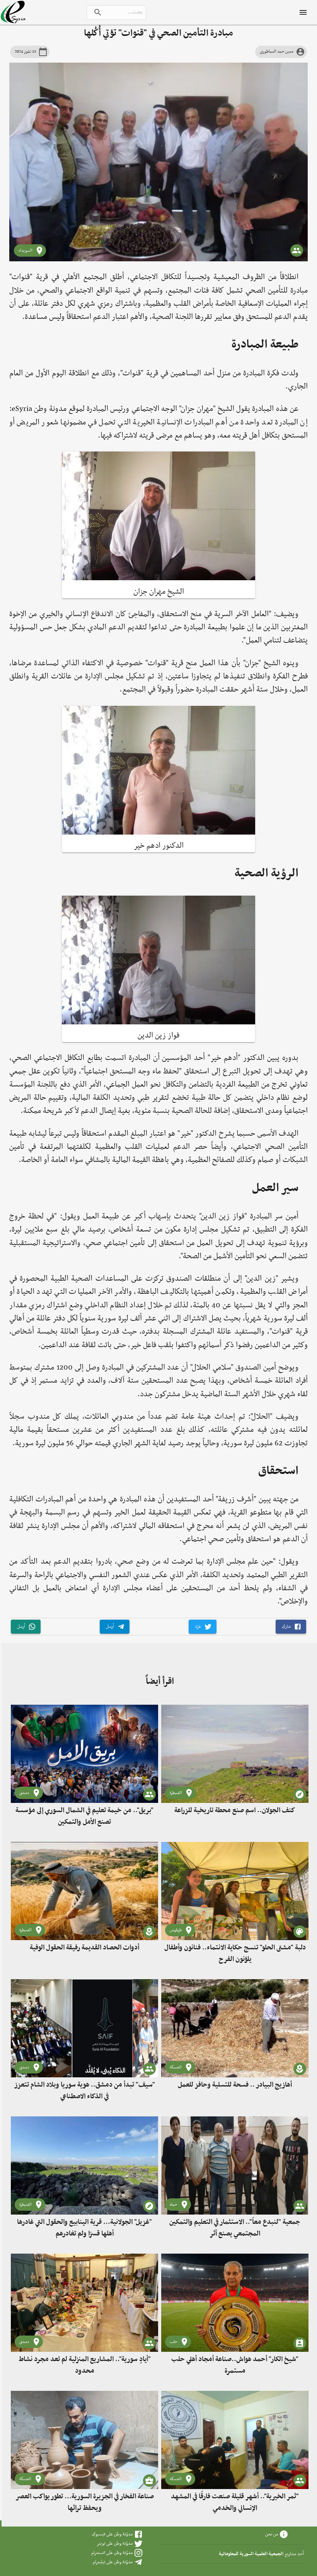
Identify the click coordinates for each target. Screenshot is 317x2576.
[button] (291, 1627)
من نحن (272, 2534)
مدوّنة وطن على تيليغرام (113, 2562)
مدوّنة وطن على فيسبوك (112, 2534)
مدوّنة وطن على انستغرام (112, 2553)
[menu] (303, 12)
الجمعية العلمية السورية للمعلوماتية (251, 2554)
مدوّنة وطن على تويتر (115, 2544)
